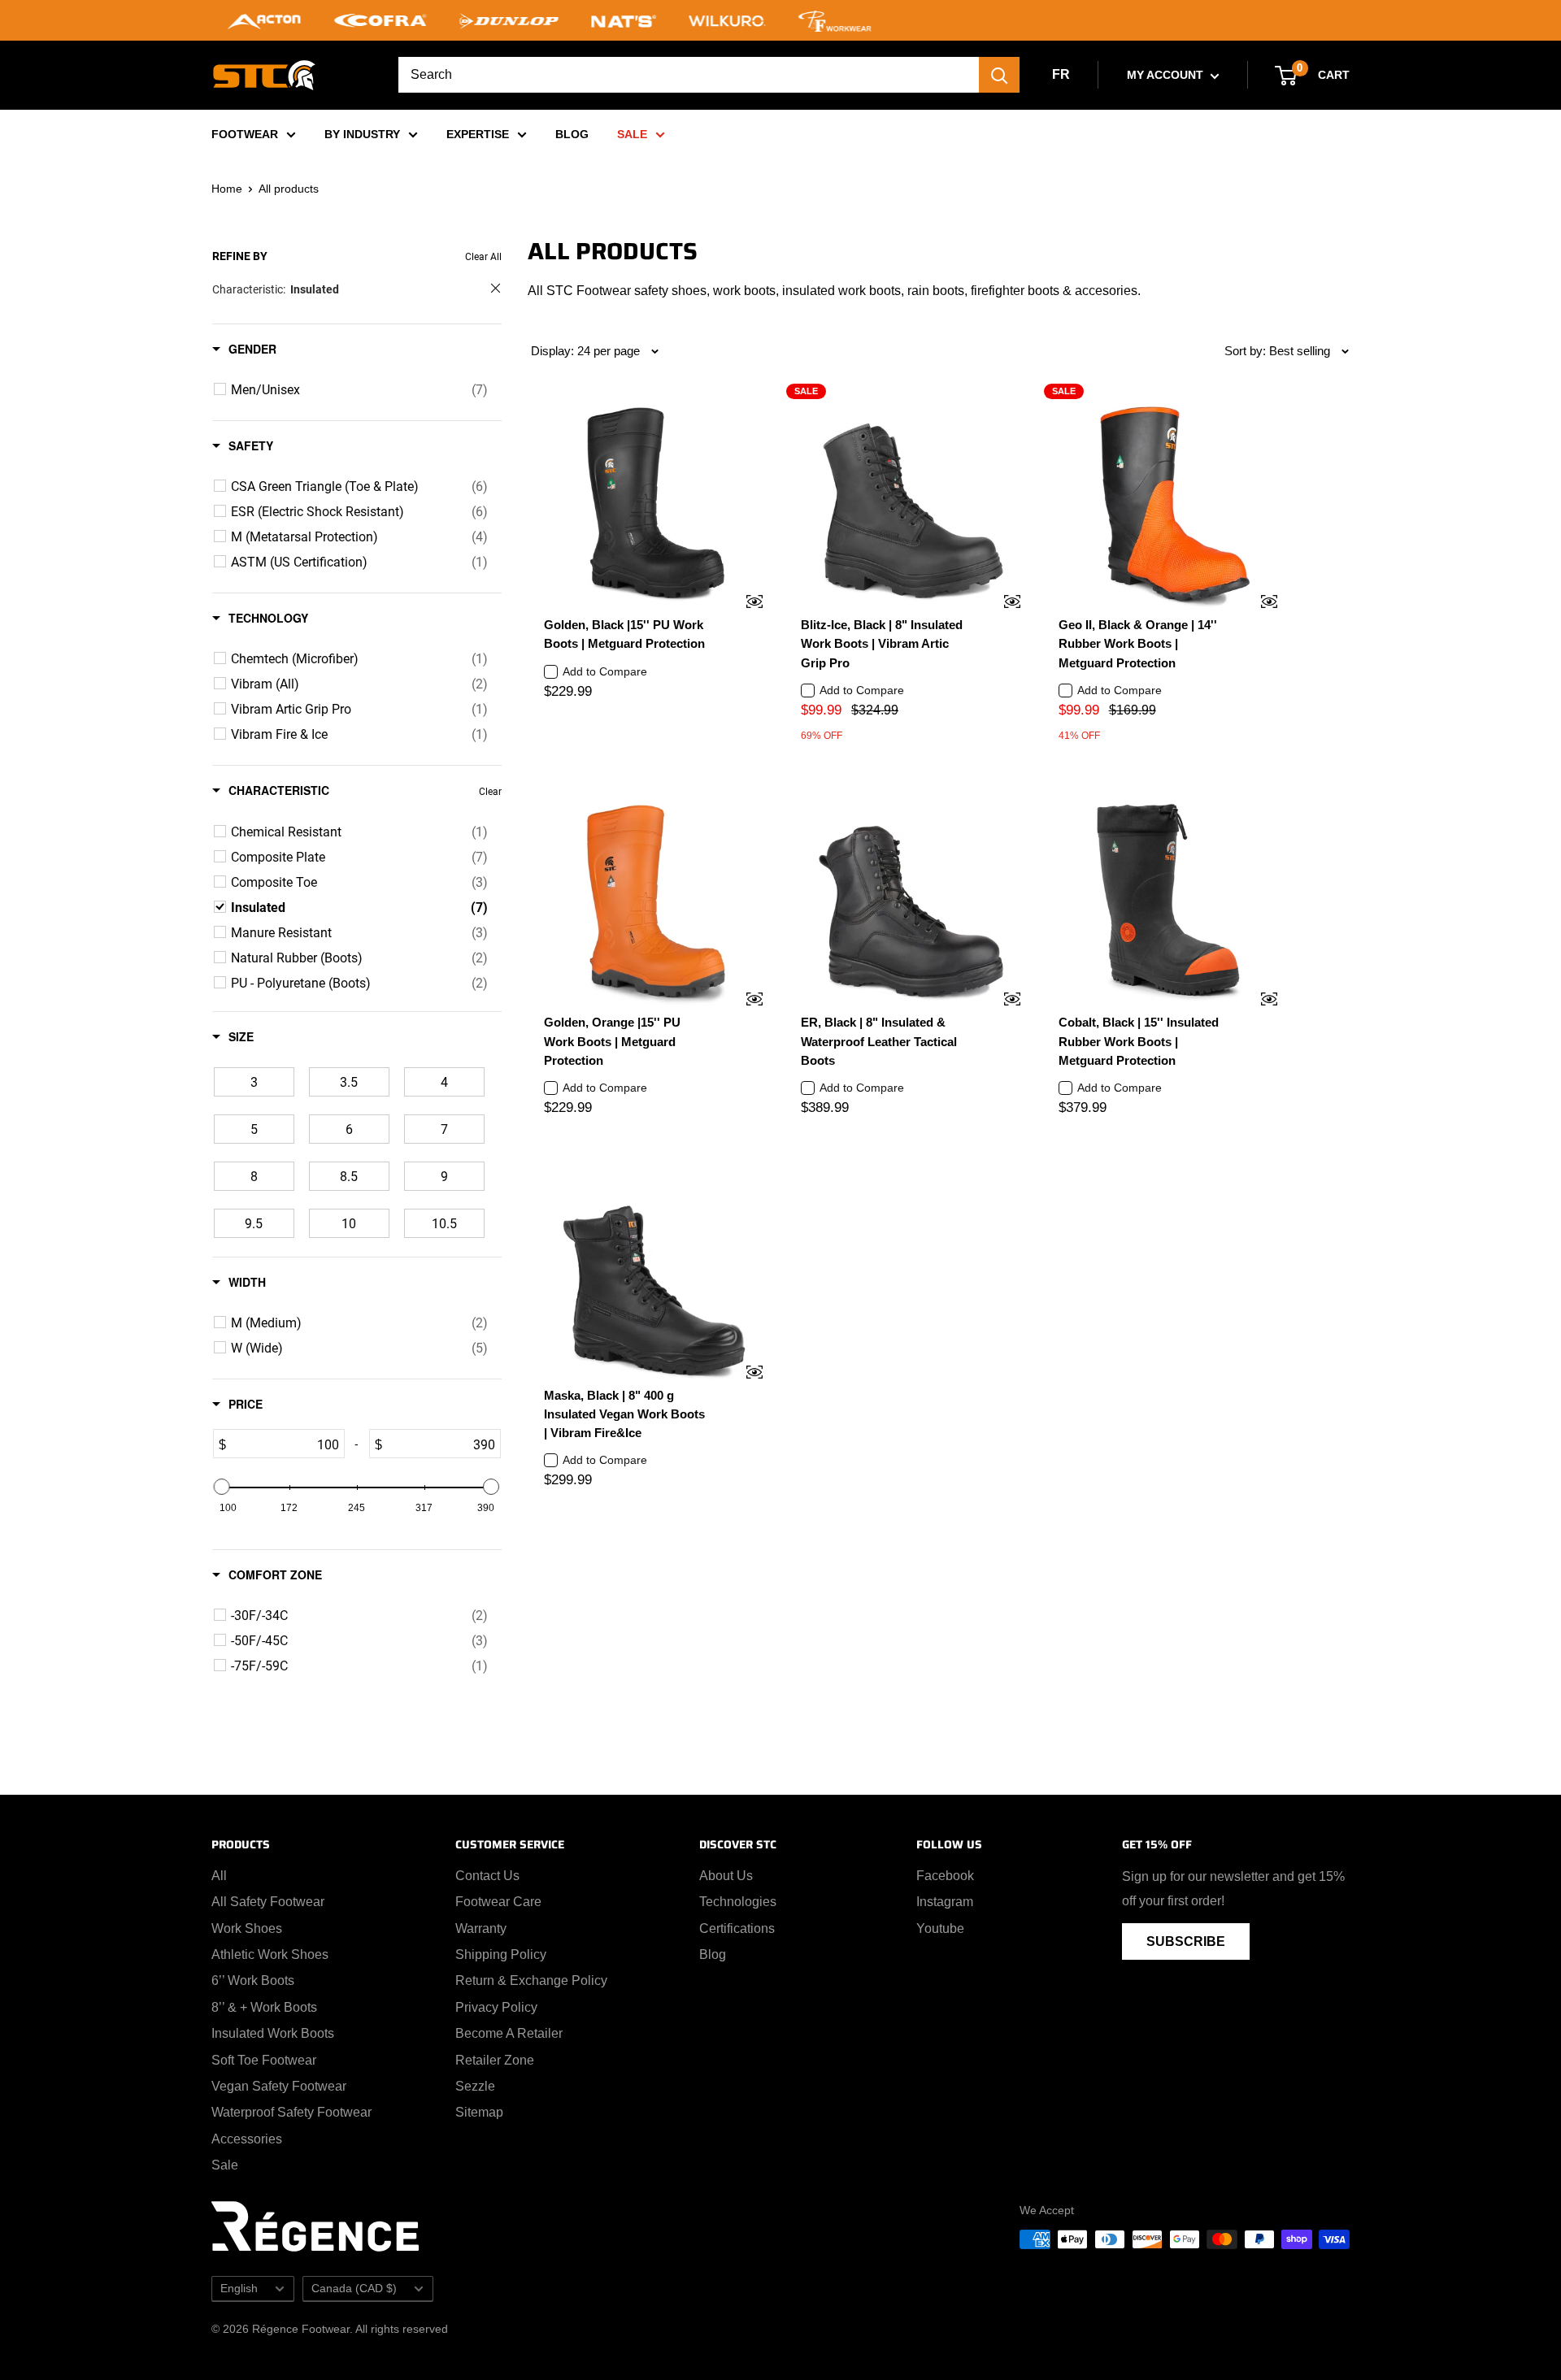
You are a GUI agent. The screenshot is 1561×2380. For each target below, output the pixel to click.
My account (1167, 75)
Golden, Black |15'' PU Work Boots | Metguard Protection (624, 634)
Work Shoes (247, 1928)
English (239, 2289)
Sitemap (479, 2112)
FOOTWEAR (245, 134)
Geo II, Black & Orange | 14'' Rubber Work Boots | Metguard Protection (1138, 644)
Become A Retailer (509, 2033)
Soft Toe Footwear (264, 2060)
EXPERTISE (478, 134)
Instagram (945, 1902)
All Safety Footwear (268, 1902)
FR (1061, 74)
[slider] (222, 1487)
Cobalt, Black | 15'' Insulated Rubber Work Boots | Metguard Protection (1139, 1041)
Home (227, 189)
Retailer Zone (495, 2060)
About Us (726, 1876)
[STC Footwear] (264, 75)
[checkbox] (359, 389)
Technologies (738, 1902)
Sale (225, 2165)
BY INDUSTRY (362, 134)
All (219, 1876)
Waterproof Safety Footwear (291, 2112)
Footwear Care (498, 1902)
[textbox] (285, 1444)
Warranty (481, 1928)
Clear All (483, 256)
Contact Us (487, 1876)
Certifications (737, 1928)
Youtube (940, 1928)
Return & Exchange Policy (531, 1980)
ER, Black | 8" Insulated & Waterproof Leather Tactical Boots (879, 1041)
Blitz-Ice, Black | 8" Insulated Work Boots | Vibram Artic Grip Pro (882, 644)
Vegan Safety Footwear (279, 2086)
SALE (632, 134)
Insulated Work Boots (273, 2033)
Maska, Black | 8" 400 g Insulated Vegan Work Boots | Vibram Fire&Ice (624, 1414)
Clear (490, 791)
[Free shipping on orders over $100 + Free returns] (780, 20)
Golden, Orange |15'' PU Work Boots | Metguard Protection (612, 1041)
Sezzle (475, 2086)
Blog (713, 1954)
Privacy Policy (496, 2007)
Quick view (744, 603)
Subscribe (1186, 1941)
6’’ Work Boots (253, 1980)
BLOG (572, 134)
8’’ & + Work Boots (264, 2007)
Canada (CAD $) (354, 2289)
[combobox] (689, 75)
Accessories (247, 2139)
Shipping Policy (501, 1954)
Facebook (945, 1876)
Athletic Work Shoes (270, 1954)
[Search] (999, 75)
